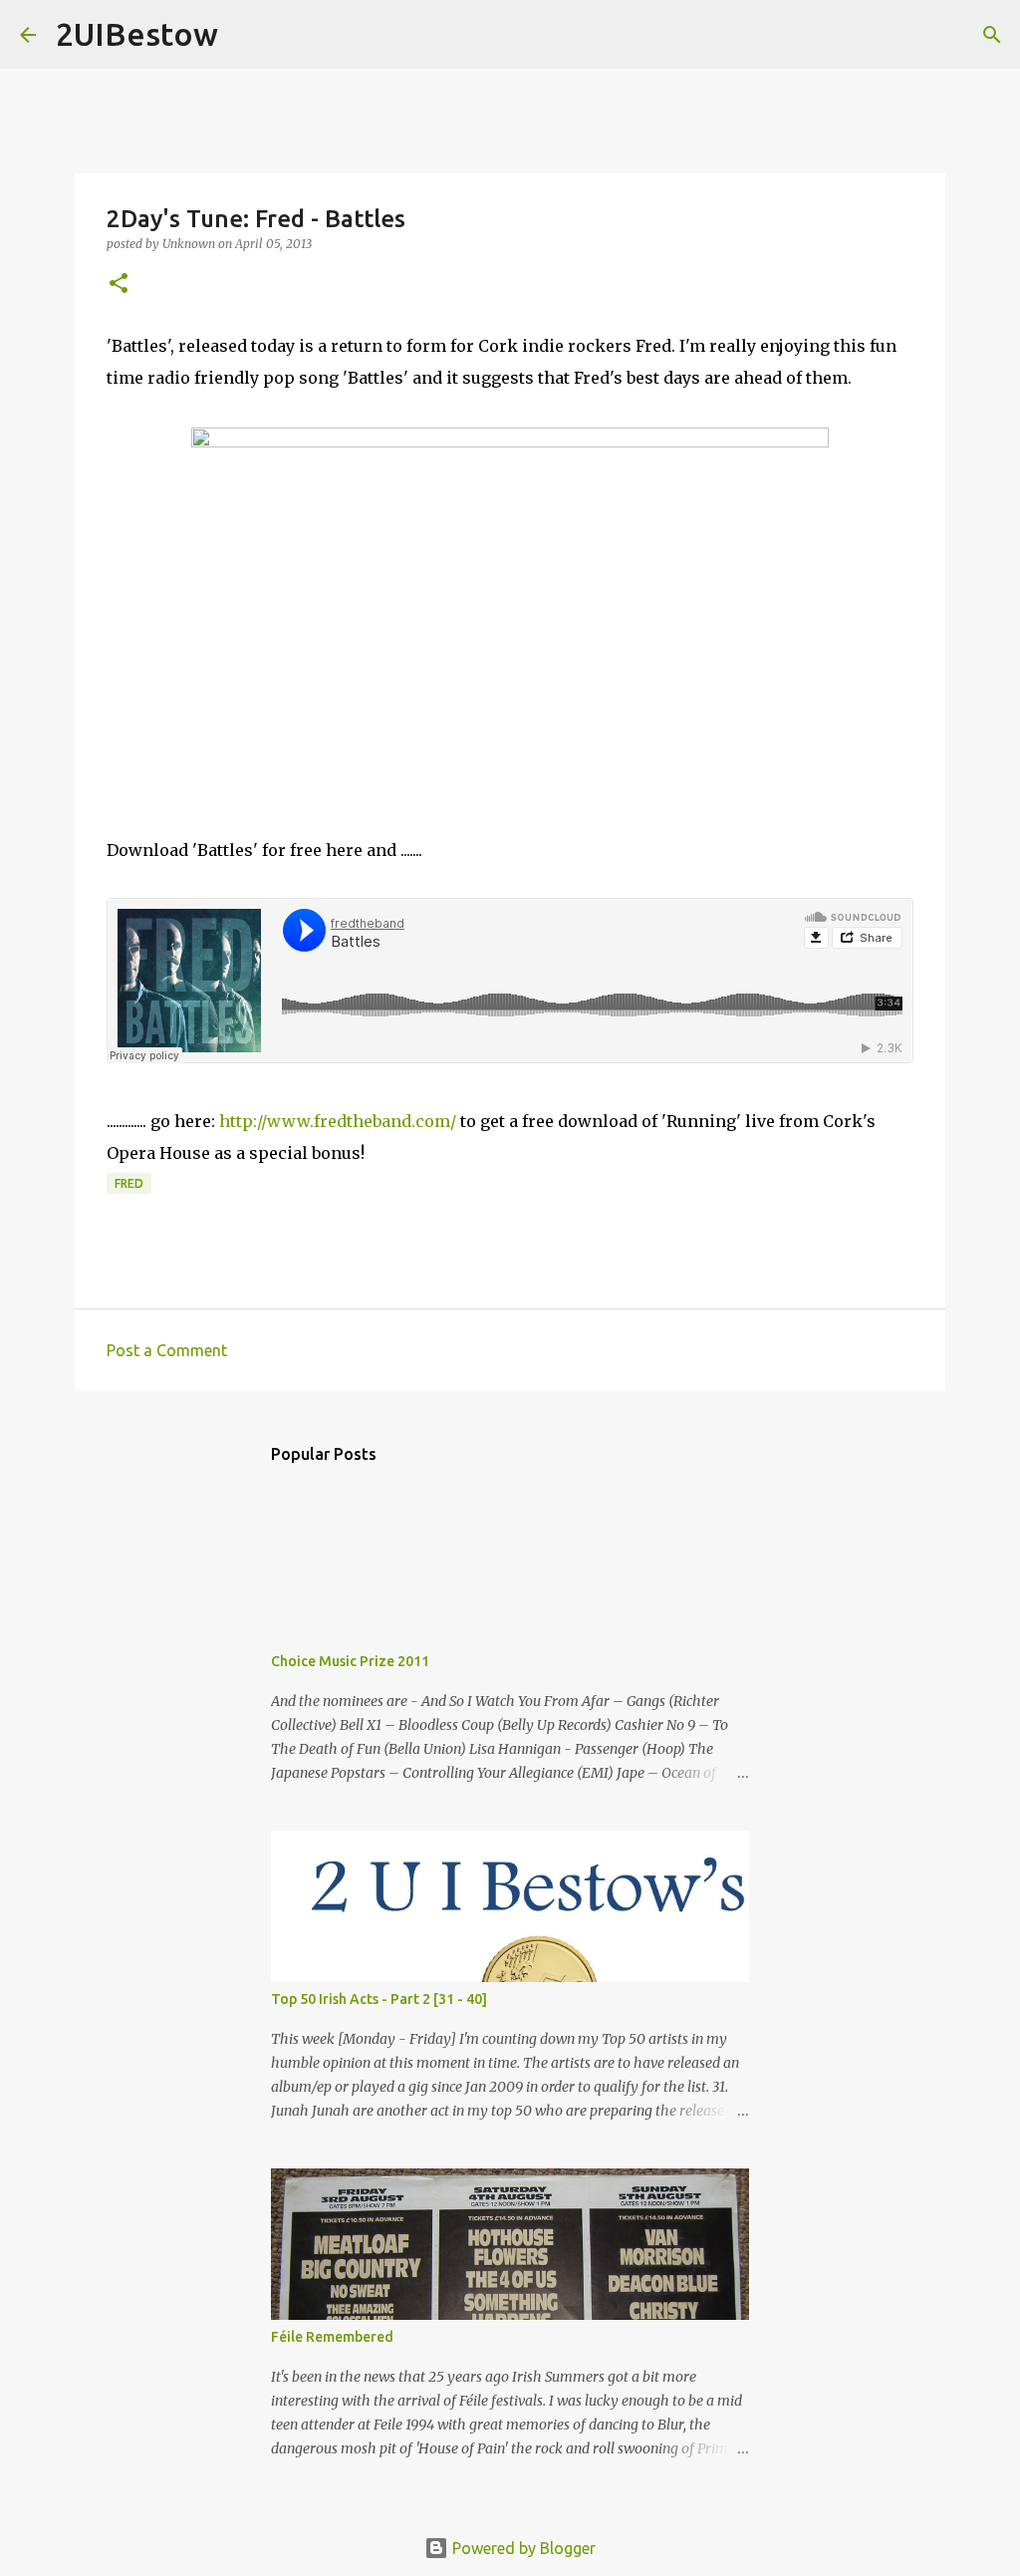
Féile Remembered (332, 2337)
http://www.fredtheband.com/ (338, 1121)
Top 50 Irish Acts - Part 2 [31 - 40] (379, 1999)
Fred (129, 1183)
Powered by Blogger (522, 2548)
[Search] (246, 35)
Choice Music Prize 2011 (350, 1661)
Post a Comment (167, 1350)
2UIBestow (137, 34)
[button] (119, 285)
